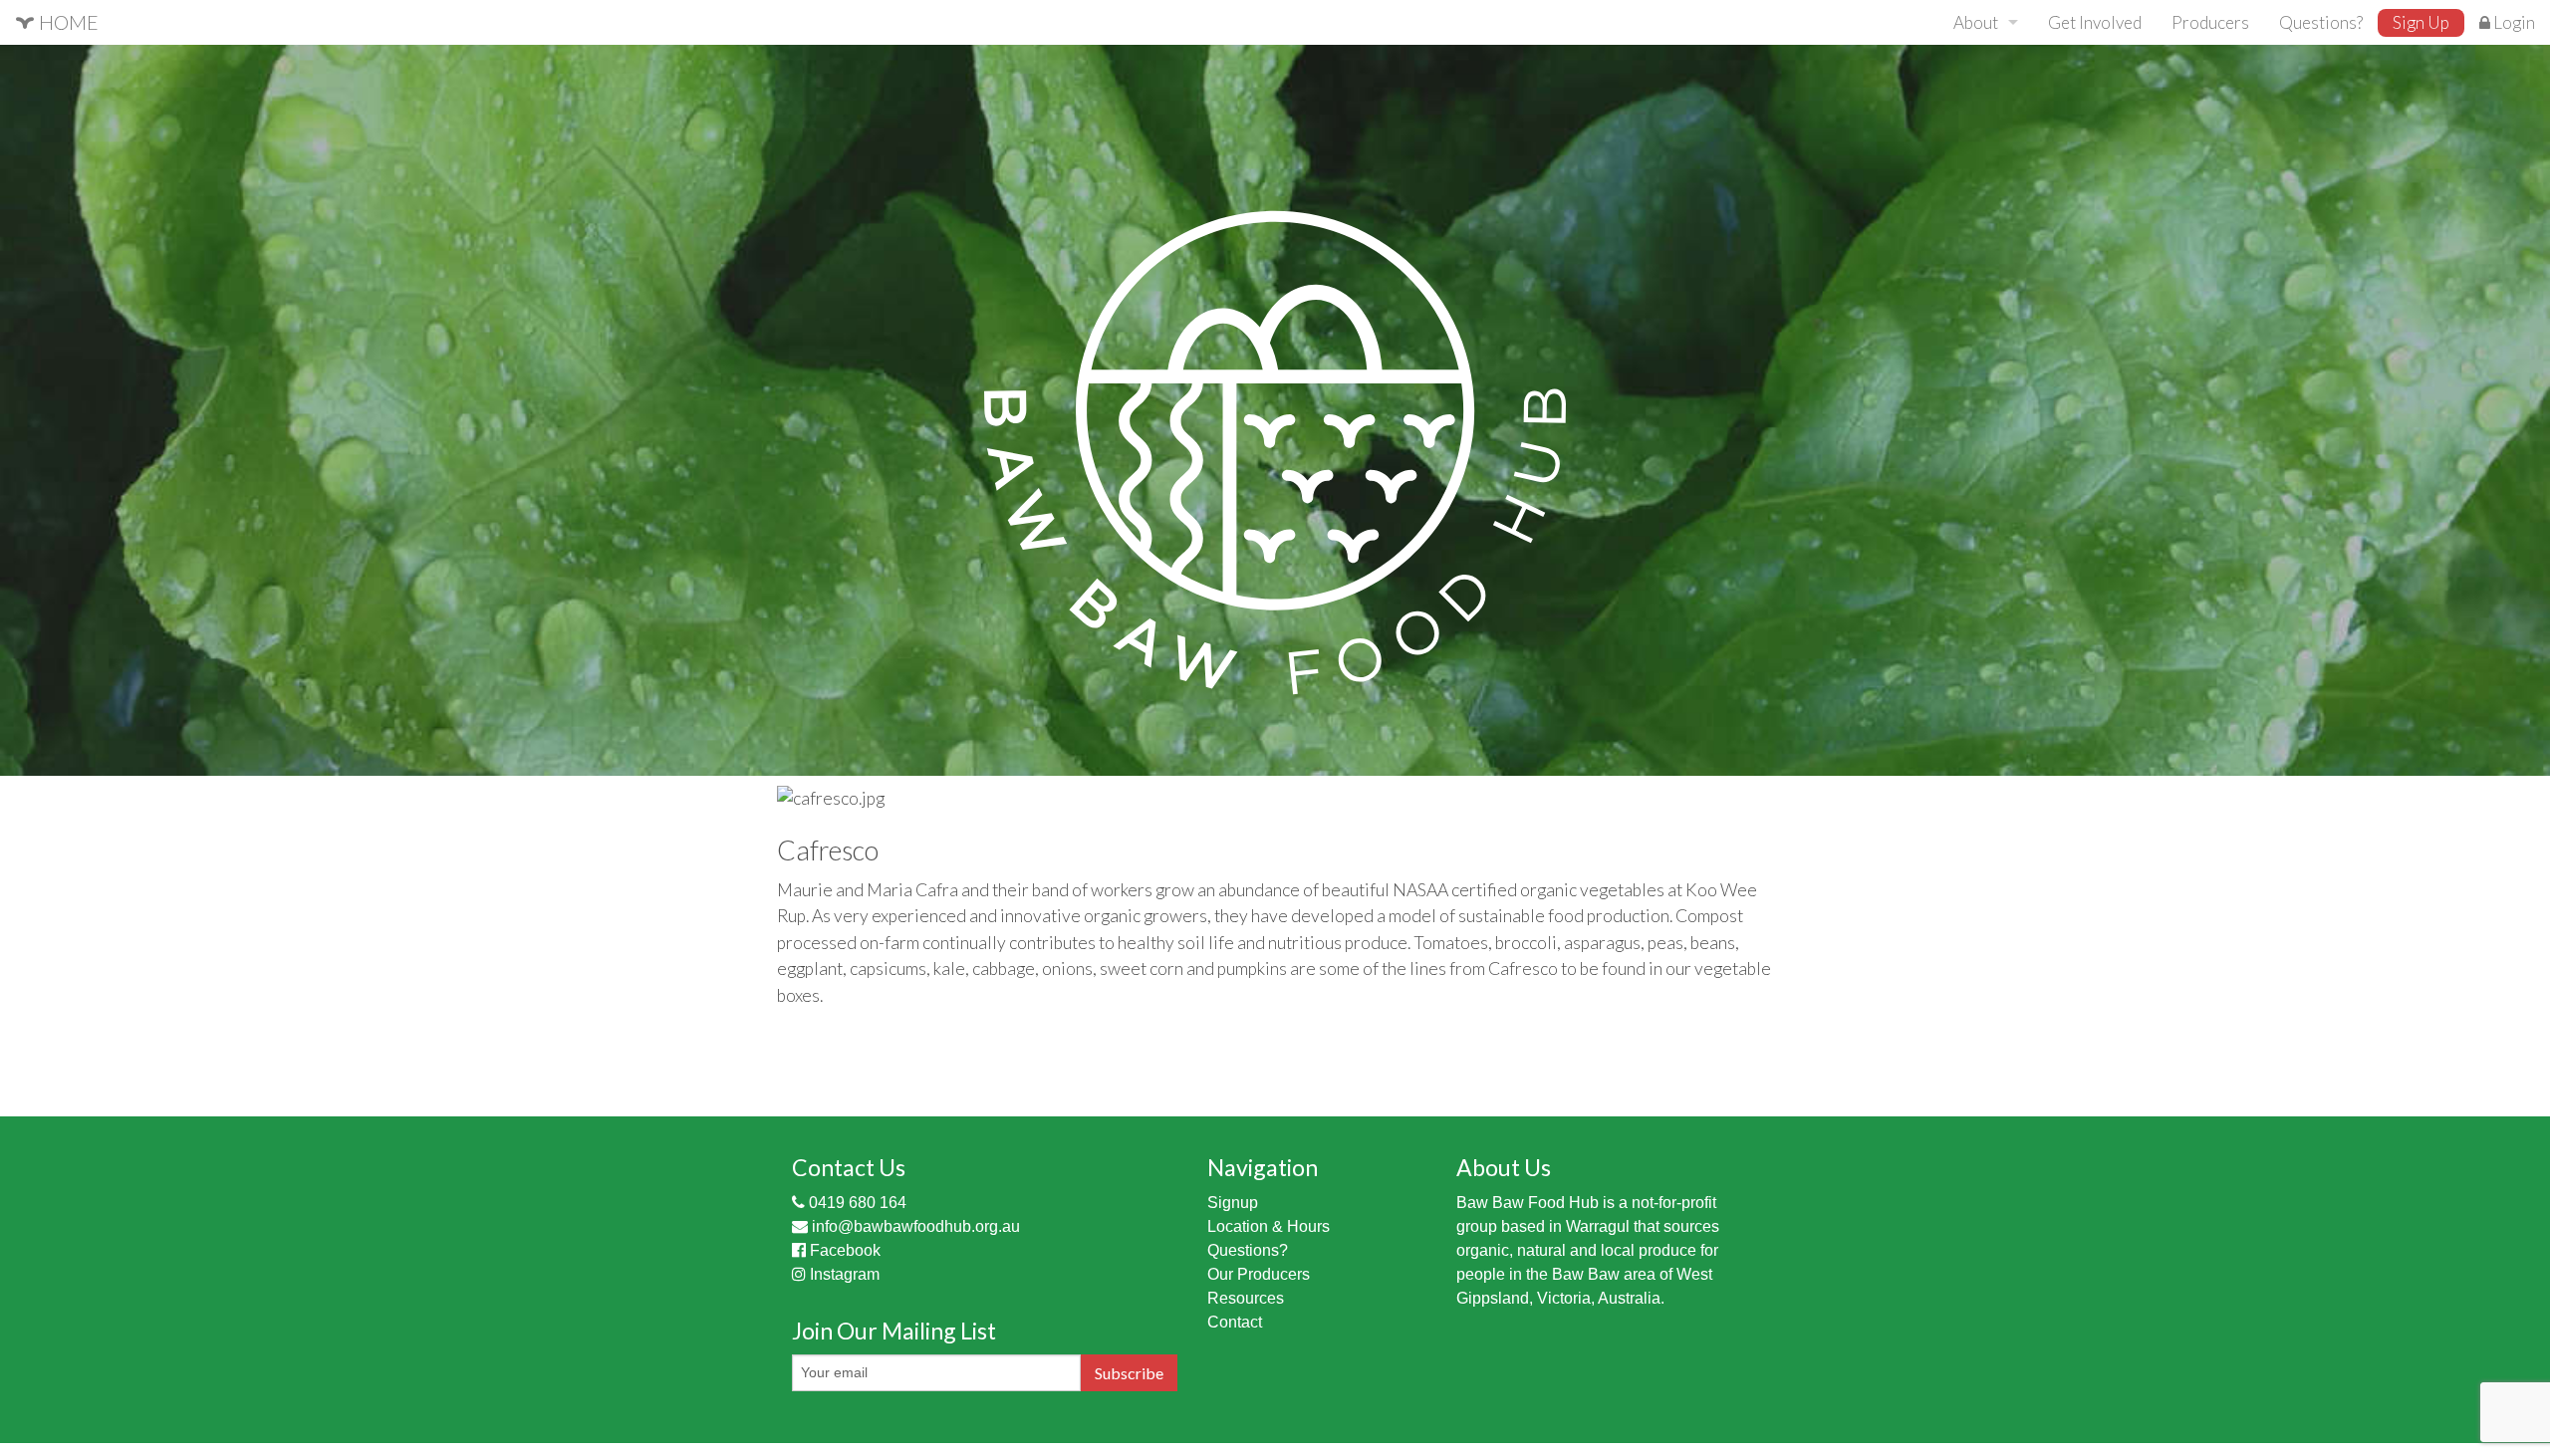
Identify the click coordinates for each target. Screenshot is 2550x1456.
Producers (2210, 22)
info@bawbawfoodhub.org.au (914, 1226)
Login (2513, 22)
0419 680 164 (856, 1203)
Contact (1235, 1322)
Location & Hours (1269, 1226)
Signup (1233, 1203)
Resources (1246, 1298)
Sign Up (2421, 22)
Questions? (2321, 22)
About (1976, 22)
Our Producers (1259, 1274)
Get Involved (2095, 22)
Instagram (843, 1274)
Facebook (843, 1250)
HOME (67, 22)
